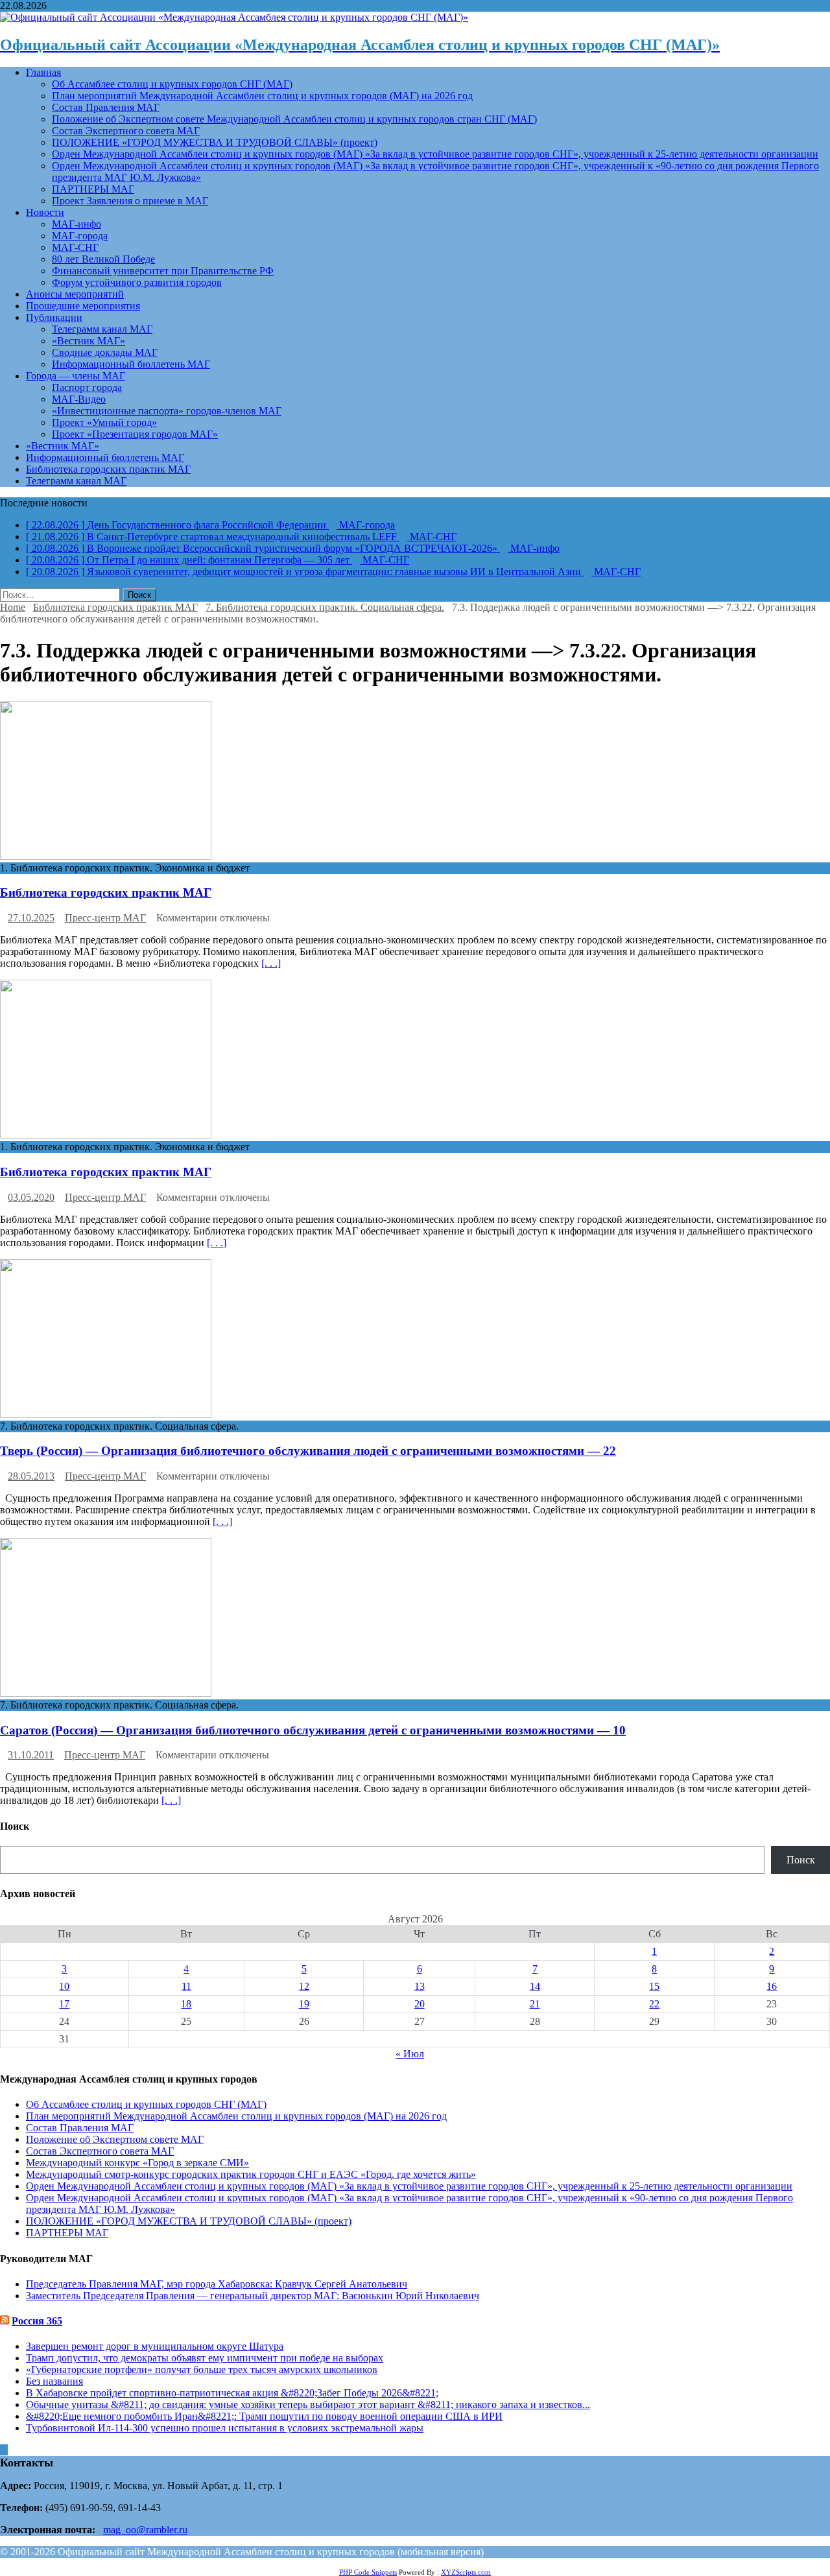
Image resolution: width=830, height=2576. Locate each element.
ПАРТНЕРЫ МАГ (93, 189)
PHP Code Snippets (368, 2572)
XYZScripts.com (466, 2572)
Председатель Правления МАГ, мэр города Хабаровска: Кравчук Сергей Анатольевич (217, 2284)
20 (420, 2004)
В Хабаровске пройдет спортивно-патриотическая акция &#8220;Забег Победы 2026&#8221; (232, 2393)
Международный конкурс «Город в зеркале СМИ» (137, 2163)
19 (304, 2004)
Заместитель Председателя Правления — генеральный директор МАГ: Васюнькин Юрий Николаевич (253, 2296)
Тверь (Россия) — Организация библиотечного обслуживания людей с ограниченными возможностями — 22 (308, 1451)
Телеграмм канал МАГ (102, 329)
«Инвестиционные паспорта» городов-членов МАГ (167, 411)
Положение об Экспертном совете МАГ (115, 2139)
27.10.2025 (31, 918)
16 (772, 1986)
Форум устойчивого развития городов (137, 282)
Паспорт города (87, 387)
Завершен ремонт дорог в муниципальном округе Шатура (155, 2346)
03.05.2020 (31, 1197)
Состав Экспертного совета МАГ (126, 131)
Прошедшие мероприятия (83, 306)
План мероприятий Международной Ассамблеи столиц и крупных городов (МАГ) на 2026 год (262, 96)
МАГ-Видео (79, 399)
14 (535, 1986)
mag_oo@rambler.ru (145, 2530)
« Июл (410, 2054)
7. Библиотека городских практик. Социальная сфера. (325, 607)
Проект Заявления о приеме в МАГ (130, 201)
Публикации (54, 317)
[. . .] (271, 963)
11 (186, 1986)
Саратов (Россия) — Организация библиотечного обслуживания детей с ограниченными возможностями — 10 (313, 1730)
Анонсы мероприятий (75, 294)
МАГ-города (80, 236)
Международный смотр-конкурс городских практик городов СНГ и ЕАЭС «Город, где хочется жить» (251, 2174)
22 (654, 2004)
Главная (43, 72)
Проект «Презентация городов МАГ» (135, 434)
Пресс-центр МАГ (105, 918)
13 (420, 1986)
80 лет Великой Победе (103, 259)
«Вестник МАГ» (89, 341)
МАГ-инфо (77, 224)
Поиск (801, 1860)
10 (64, 1986)
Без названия (54, 2381)
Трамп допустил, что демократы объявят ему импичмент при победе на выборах (205, 2358)
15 (654, 1986)
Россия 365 (37, 2321)
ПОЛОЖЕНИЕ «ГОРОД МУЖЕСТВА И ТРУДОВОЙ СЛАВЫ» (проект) (215, 142)
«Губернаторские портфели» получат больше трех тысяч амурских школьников (202, 2369)
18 (186, 2004)
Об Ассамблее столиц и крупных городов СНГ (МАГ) (172, 84)
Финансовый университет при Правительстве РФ (163, 271)
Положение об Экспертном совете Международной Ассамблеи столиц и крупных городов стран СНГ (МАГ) (294, 119)
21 (535, 2004)
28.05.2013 (31, 1476)
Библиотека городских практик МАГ (108, 469)
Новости (45, 212)
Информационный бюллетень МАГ (131, 364)
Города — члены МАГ (76, 376)
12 (304, 1986)
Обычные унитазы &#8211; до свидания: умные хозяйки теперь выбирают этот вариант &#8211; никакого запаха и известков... (308, 2405)
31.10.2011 (31, 1755)
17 (64, 2004)
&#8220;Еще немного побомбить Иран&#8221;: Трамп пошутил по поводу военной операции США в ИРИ (264, 2416)
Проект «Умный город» (104, 422)
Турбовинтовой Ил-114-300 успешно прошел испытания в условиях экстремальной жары (225, 2428)
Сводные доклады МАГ (105, 352)
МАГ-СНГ (75, 247)
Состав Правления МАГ (106, 107)
